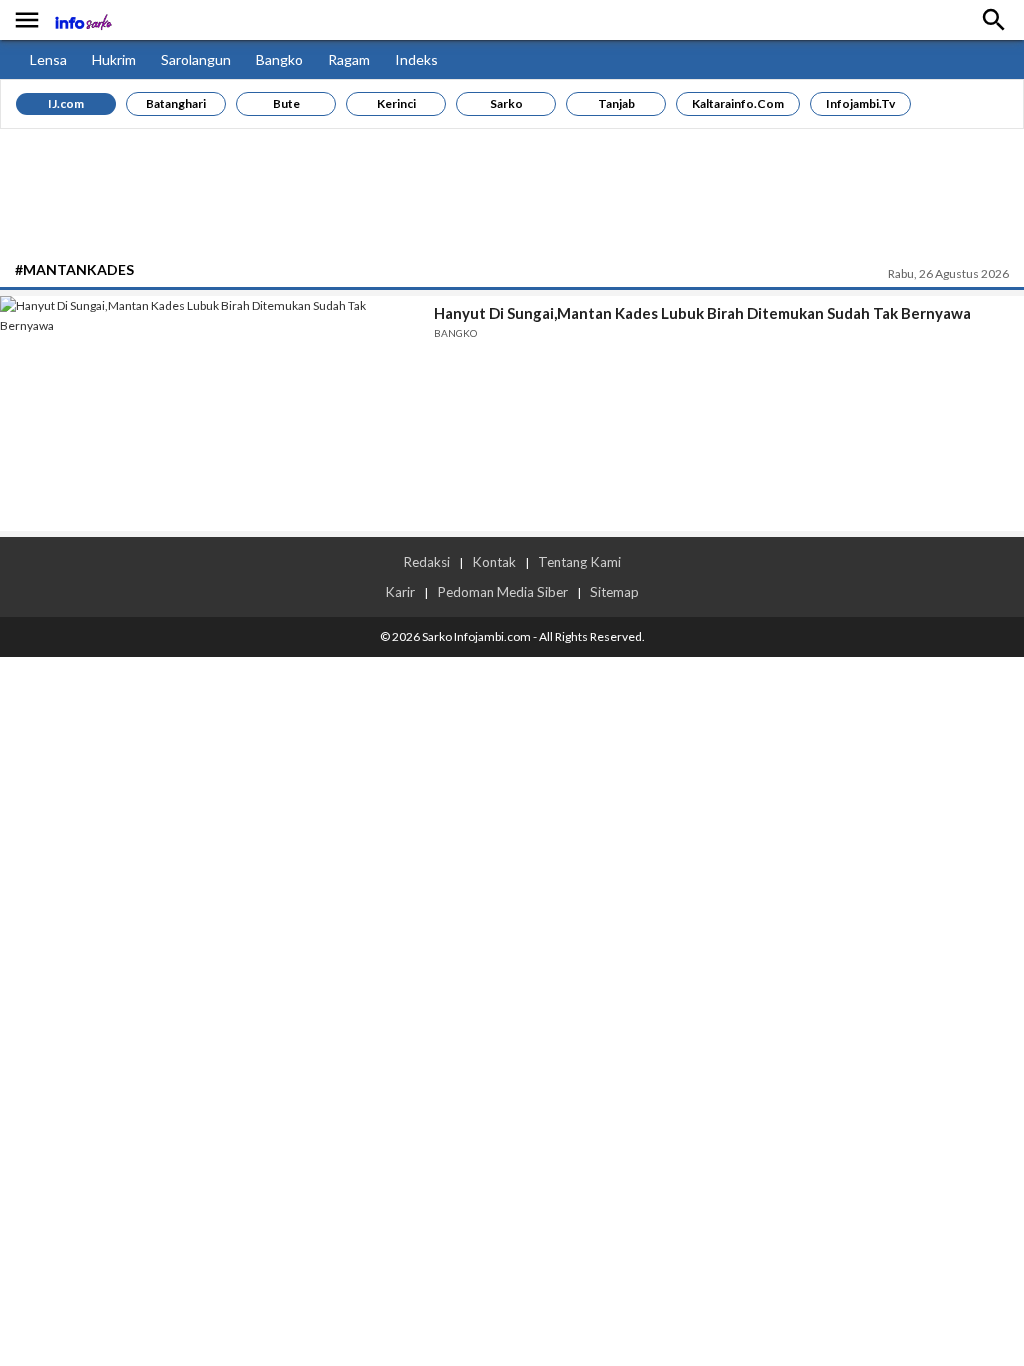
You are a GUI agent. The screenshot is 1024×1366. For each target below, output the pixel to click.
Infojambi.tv (860, 103)
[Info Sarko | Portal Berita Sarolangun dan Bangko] (98, 20)
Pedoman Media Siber (502, 592)
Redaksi (426, 562)
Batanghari (176, 103)
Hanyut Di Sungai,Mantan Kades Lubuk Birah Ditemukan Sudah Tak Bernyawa (702, 313)
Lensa (48, 59)
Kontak (494, 562)
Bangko (279, 59)
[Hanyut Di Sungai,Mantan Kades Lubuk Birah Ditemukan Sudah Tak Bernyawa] (210, 413)
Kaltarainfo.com (738, 103)
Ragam (349, 59)
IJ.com (66, 103)
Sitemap (614, 592)
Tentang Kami (579, 562)
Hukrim (114, 59)
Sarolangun (196, 59)
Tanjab (616, 103)
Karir (400, 592)
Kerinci (396, 103)
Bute (286, 103)
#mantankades (74, 269)
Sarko (506, 103)
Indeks (416, 59)
